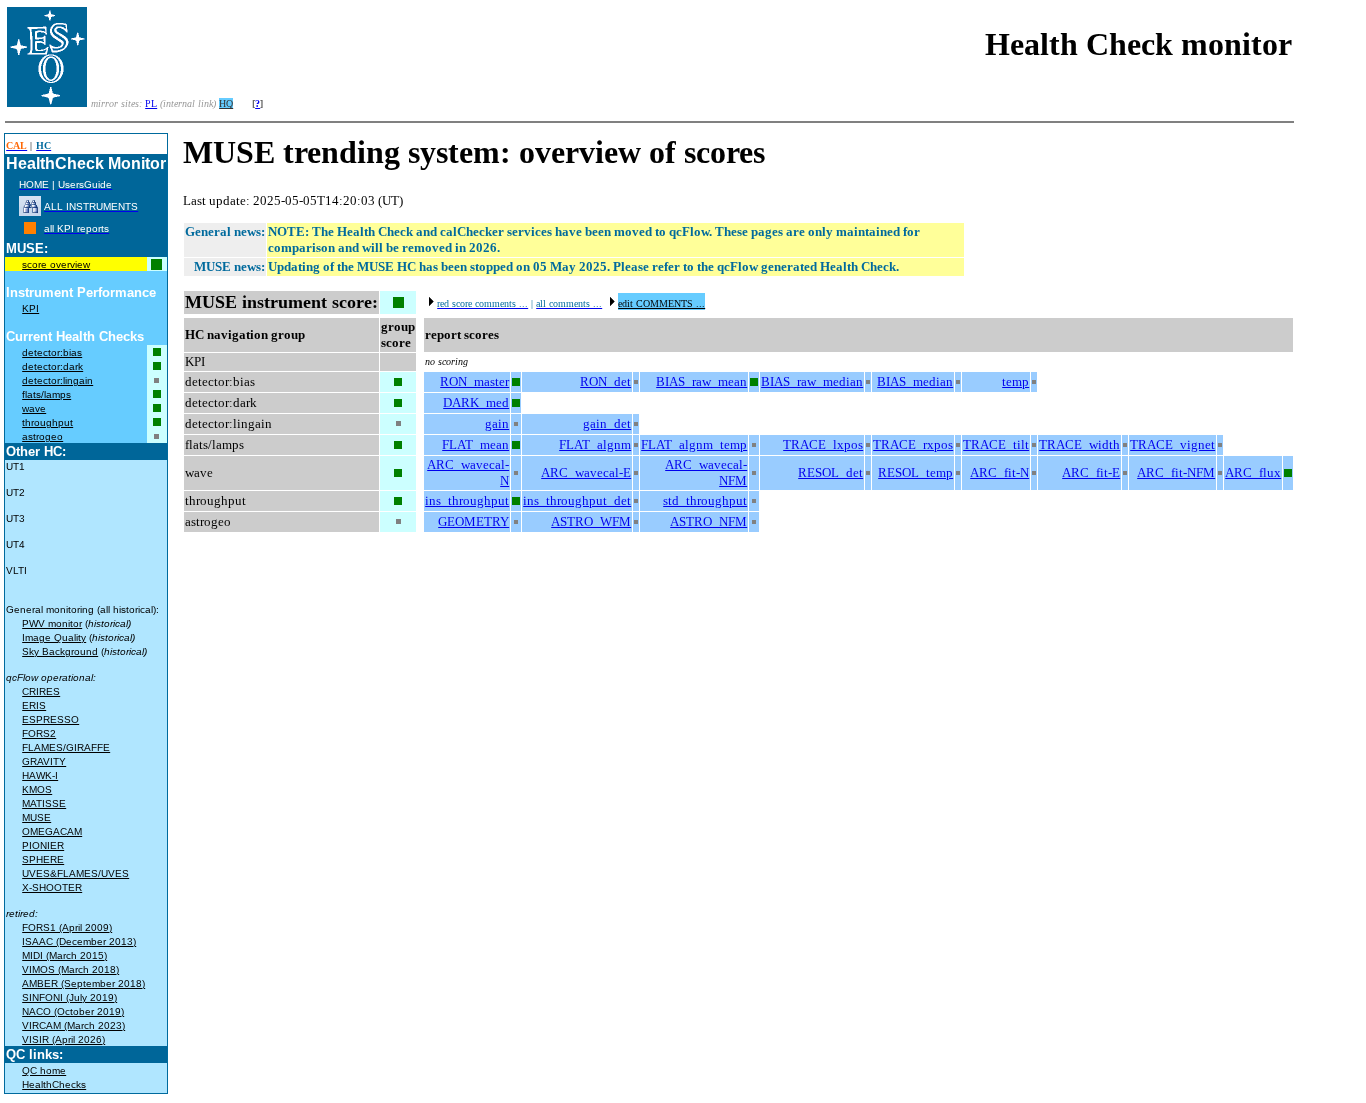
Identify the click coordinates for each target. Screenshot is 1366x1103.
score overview (56, 264)
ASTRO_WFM (591, 521)
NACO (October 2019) (73, 1011)
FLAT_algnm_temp (694, 444)
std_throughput (705, 500)
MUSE (36, 817)
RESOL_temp (915, 472)
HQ (226, 103)
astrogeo (42, 436)
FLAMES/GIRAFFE (66, 747)
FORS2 (39, 733)
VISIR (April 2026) (63, 1039)
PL (151, 103)
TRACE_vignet (1172, 444)
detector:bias (52, 352)
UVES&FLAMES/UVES (75, 873)
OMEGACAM (52, 831)
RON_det (605, 381)
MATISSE (44, 803)
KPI (30, 308)
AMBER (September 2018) (83, 983)
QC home (44, 1070)
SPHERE (43, 859)
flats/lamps (46, 394)
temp (1015, 381)
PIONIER (43, 845)
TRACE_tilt (996, 444)
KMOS (37, 789)
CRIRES (41, 691)
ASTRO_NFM (708, 521)
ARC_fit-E (1091, 472)
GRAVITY (44, 761)
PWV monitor (52, 623)
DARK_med (476, 402)
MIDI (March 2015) (64, 955)
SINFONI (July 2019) (69, 997)
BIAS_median (915, 381)
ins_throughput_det (577, 500)
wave (34, 408)
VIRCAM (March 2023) (73, 1025)
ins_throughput (467, 500)
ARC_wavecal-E (586, 472)
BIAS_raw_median (812, 381)
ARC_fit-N (999, 472)
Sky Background (60, 651)
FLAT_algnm (595, 444)
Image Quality (54, 637)
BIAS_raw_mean (701, 381)
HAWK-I (40, 775)
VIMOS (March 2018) (70, 969)
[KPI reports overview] (30, 228)
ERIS (34, 705)
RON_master (474, 381)
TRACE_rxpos (913, 444)
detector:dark (52, 366)
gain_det (607, 423)
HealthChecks (54, 1084)
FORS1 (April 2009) (67, 927)
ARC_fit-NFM (1176, 472)
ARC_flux (1253, 472)
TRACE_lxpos (823, 444)
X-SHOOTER (52, 887)
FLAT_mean (475, 444)
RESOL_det (830, 472)
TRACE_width (1079, 444)
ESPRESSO (50, 719)
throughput (47, 422)
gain (497, 423)
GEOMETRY (473, 521)
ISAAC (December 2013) (79, 941)
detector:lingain (57, 380)
